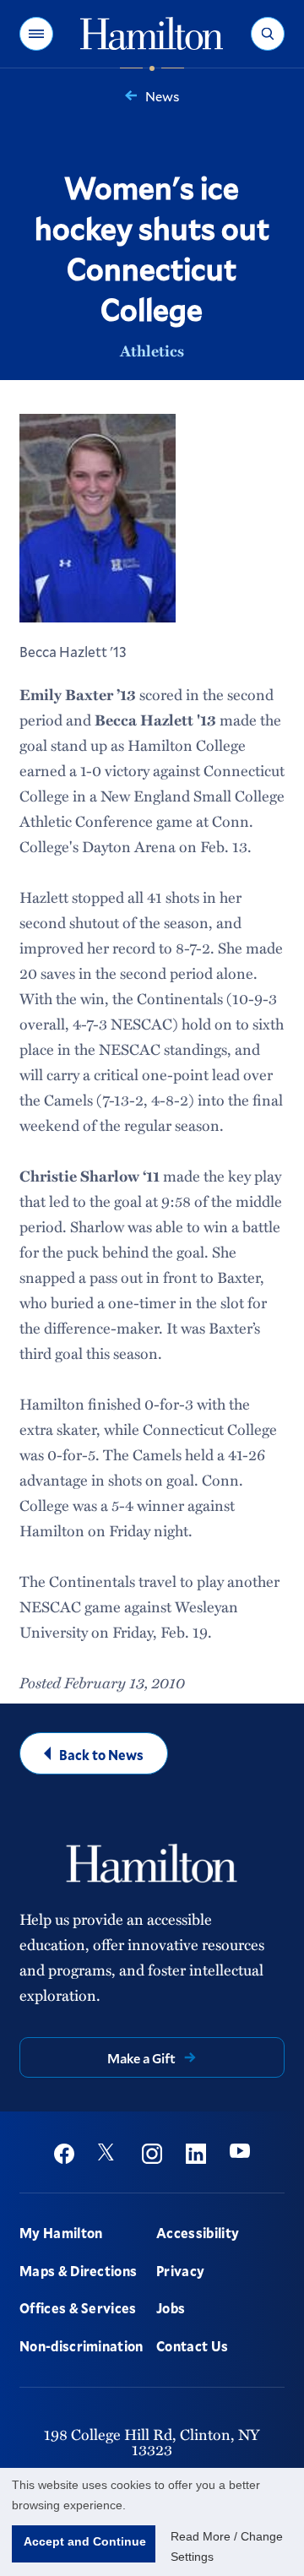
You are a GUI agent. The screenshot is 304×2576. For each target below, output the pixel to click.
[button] (36, 34)
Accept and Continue (85, 2541)
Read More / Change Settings (227, 2546)
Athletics (152, 351)
